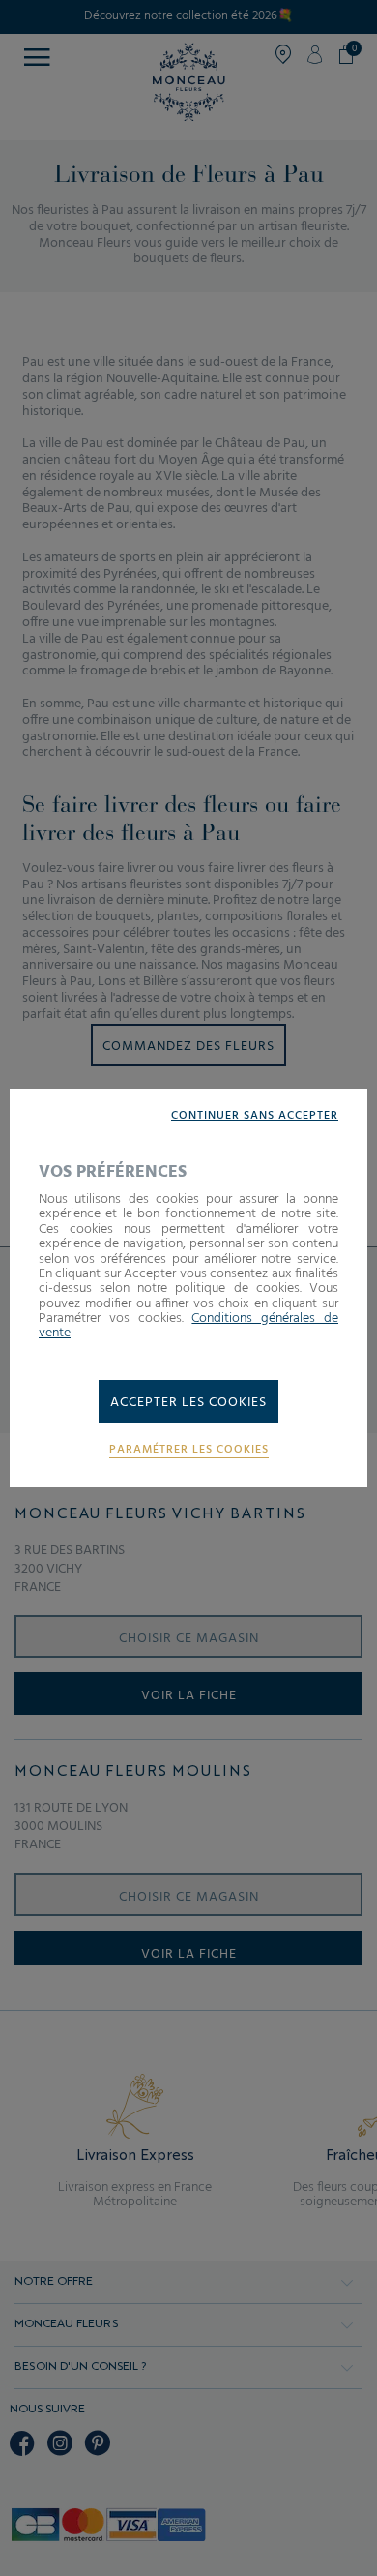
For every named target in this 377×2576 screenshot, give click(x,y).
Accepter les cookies (188, 1403)
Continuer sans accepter (255, 1116)
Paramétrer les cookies (189, 1450)
